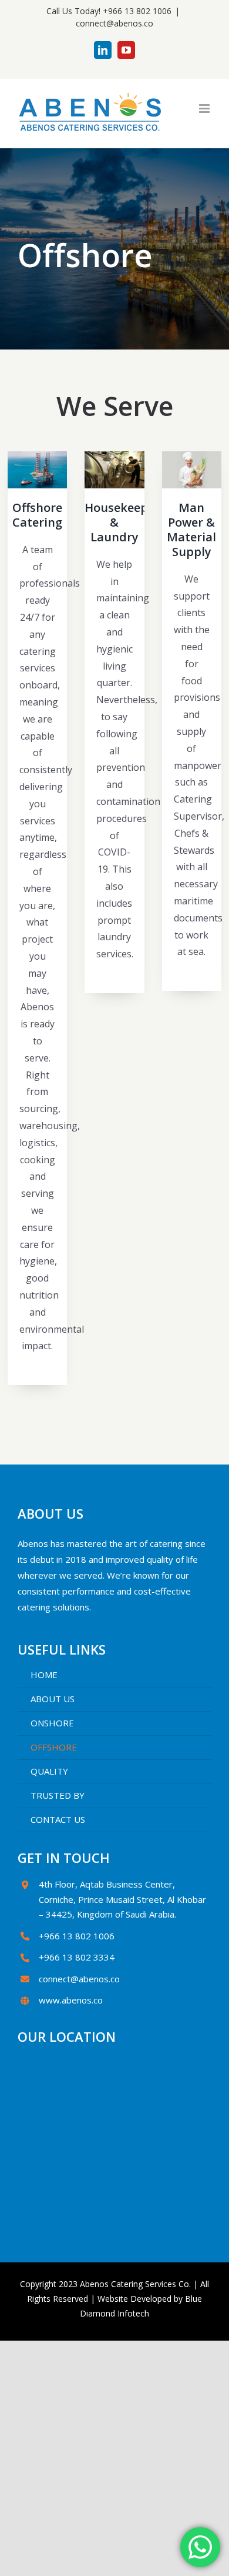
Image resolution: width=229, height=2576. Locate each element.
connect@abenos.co (114, 23)
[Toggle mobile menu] (205, 109)
